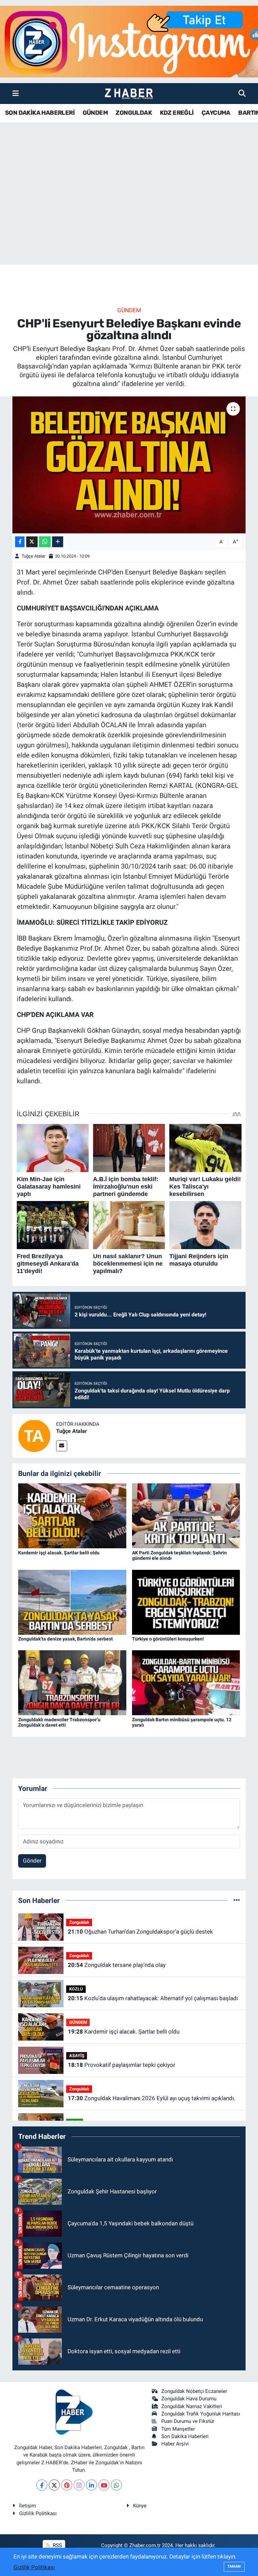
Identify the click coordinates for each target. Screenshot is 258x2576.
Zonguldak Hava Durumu (189, 2399)
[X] (54, 2485)
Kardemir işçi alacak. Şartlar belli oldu (59, 1553)
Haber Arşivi (175, 2444)
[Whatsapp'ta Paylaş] (45, 542)
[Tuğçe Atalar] (34, 1435)
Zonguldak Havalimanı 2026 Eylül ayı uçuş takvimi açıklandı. (152, 2098)
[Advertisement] (129, 212)
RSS (57, 2545)
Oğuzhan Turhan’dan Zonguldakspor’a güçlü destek (140, 1932)
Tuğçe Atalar (33, 556)
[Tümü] (237, 1900)
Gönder (32, 1861)
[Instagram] (79, 2485)
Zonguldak (79, 1922)
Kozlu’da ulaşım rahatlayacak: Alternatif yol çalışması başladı (153, 1998)
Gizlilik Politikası (38, 2513)
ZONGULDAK (134, 113)
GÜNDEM (95, 113)
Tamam (234, 2566)
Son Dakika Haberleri (185, 2436)
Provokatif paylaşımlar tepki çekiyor (122, 2065)
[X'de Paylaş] (32, 542)
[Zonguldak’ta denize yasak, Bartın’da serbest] (72, 1602)
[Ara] (242, 93)
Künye (140, 2506)
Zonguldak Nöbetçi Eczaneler (194, 2391)
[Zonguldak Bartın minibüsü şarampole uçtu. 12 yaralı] (186, 1682)
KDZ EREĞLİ (177, 113)
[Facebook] (42, 2485)
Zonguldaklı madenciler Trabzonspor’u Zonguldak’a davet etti (59, 1722)
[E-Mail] (62, 1446)
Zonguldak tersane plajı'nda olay (117, 1965)
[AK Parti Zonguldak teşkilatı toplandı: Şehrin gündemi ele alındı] (186, 1515)
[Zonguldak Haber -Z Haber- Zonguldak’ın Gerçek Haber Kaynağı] (129, 94)
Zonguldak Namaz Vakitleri (192, 2406)
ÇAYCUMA (216, 113)
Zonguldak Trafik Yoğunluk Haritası (201, 2414)
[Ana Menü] (16, 93)
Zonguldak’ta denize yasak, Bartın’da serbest (66, 1639)
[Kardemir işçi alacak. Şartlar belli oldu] (72, 1515)
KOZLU (76, 1989)
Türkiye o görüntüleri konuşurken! (168, 1639)
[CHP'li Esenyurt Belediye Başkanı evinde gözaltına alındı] (129, 465)
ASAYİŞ (77, 2056)
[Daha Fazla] (58, 542)
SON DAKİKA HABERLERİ (40, 113)
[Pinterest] (67, 2485)
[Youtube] (104, 2485)
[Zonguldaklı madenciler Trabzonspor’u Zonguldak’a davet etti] (72, 1682)
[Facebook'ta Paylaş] (20, 542)
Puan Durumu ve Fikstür (188, 2421)
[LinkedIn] (92, 2485)
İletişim (28, 2506)
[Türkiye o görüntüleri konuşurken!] (186, 1602)
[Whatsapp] (116, 2485)
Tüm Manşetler (178, 2429)
